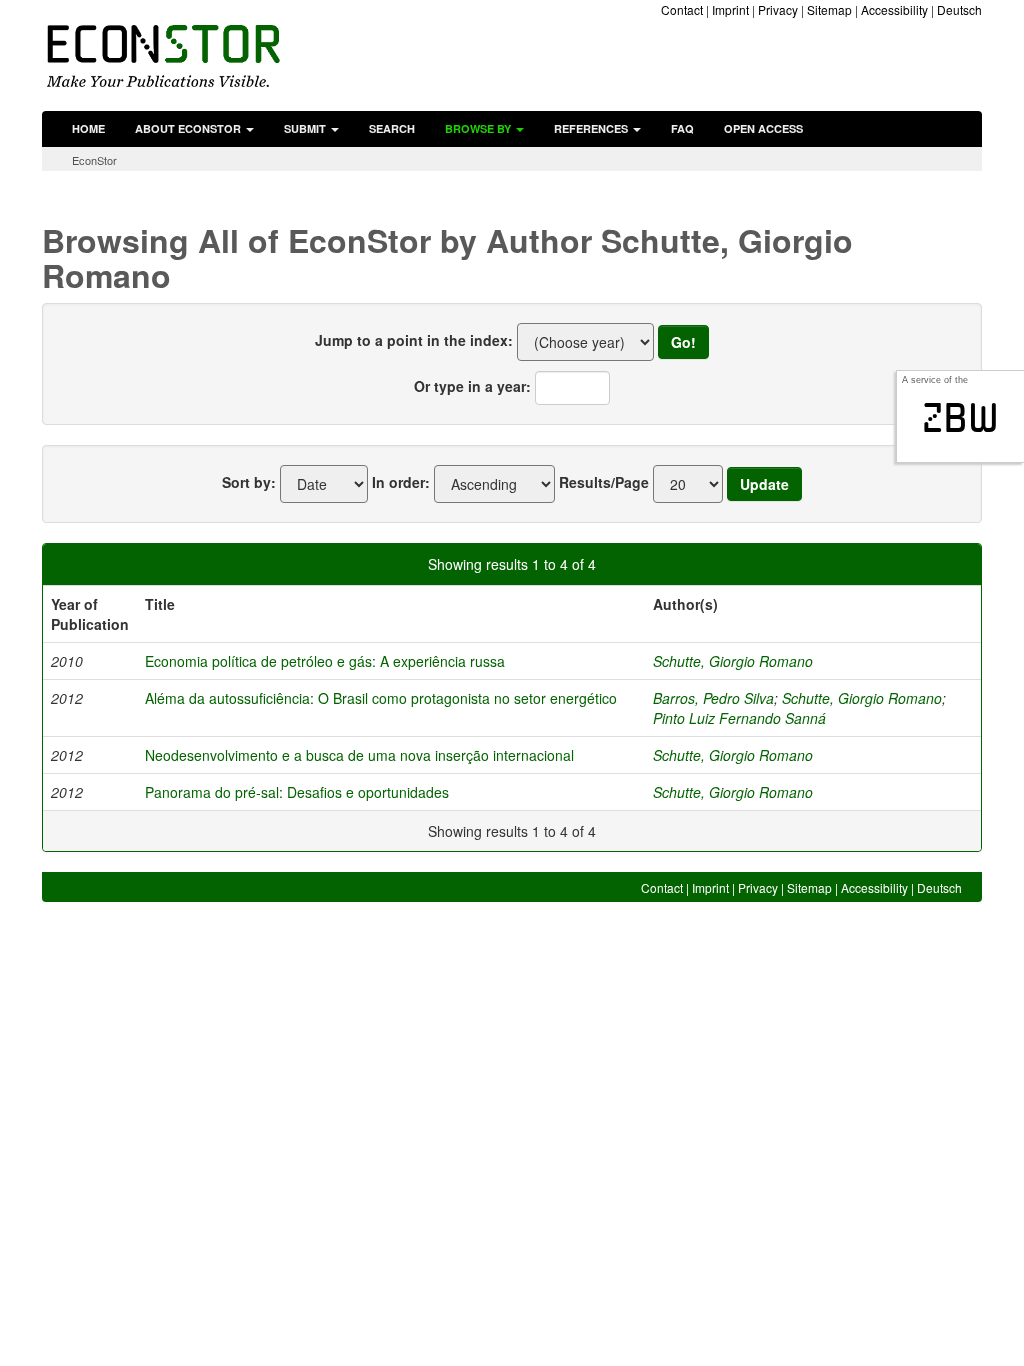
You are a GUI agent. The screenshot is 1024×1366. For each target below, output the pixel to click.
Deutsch (959, 9)
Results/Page (604, 482)
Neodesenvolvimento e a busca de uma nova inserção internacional (359, 755)
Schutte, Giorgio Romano (733, 661)
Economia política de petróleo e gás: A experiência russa (325, 661)
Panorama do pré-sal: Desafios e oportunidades (297, 792)
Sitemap (829, 9)
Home (88, 128)
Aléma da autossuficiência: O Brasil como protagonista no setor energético (381, 698)
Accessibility (894, 9)
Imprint (730, 9)
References (592, 128)
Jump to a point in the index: (414, 340)
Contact (682, 9)
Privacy (778, 9)
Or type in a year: (472, 386)
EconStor (94, 160)
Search (392, 128)
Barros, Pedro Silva (713, 698)
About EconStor (189, 128)
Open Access (763, 128)
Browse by (479, 128)
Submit (306, 128)
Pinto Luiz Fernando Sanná (739, 718)
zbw (960, 418)
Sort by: (249, 482)
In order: (401, 482)
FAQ (682, 128)
